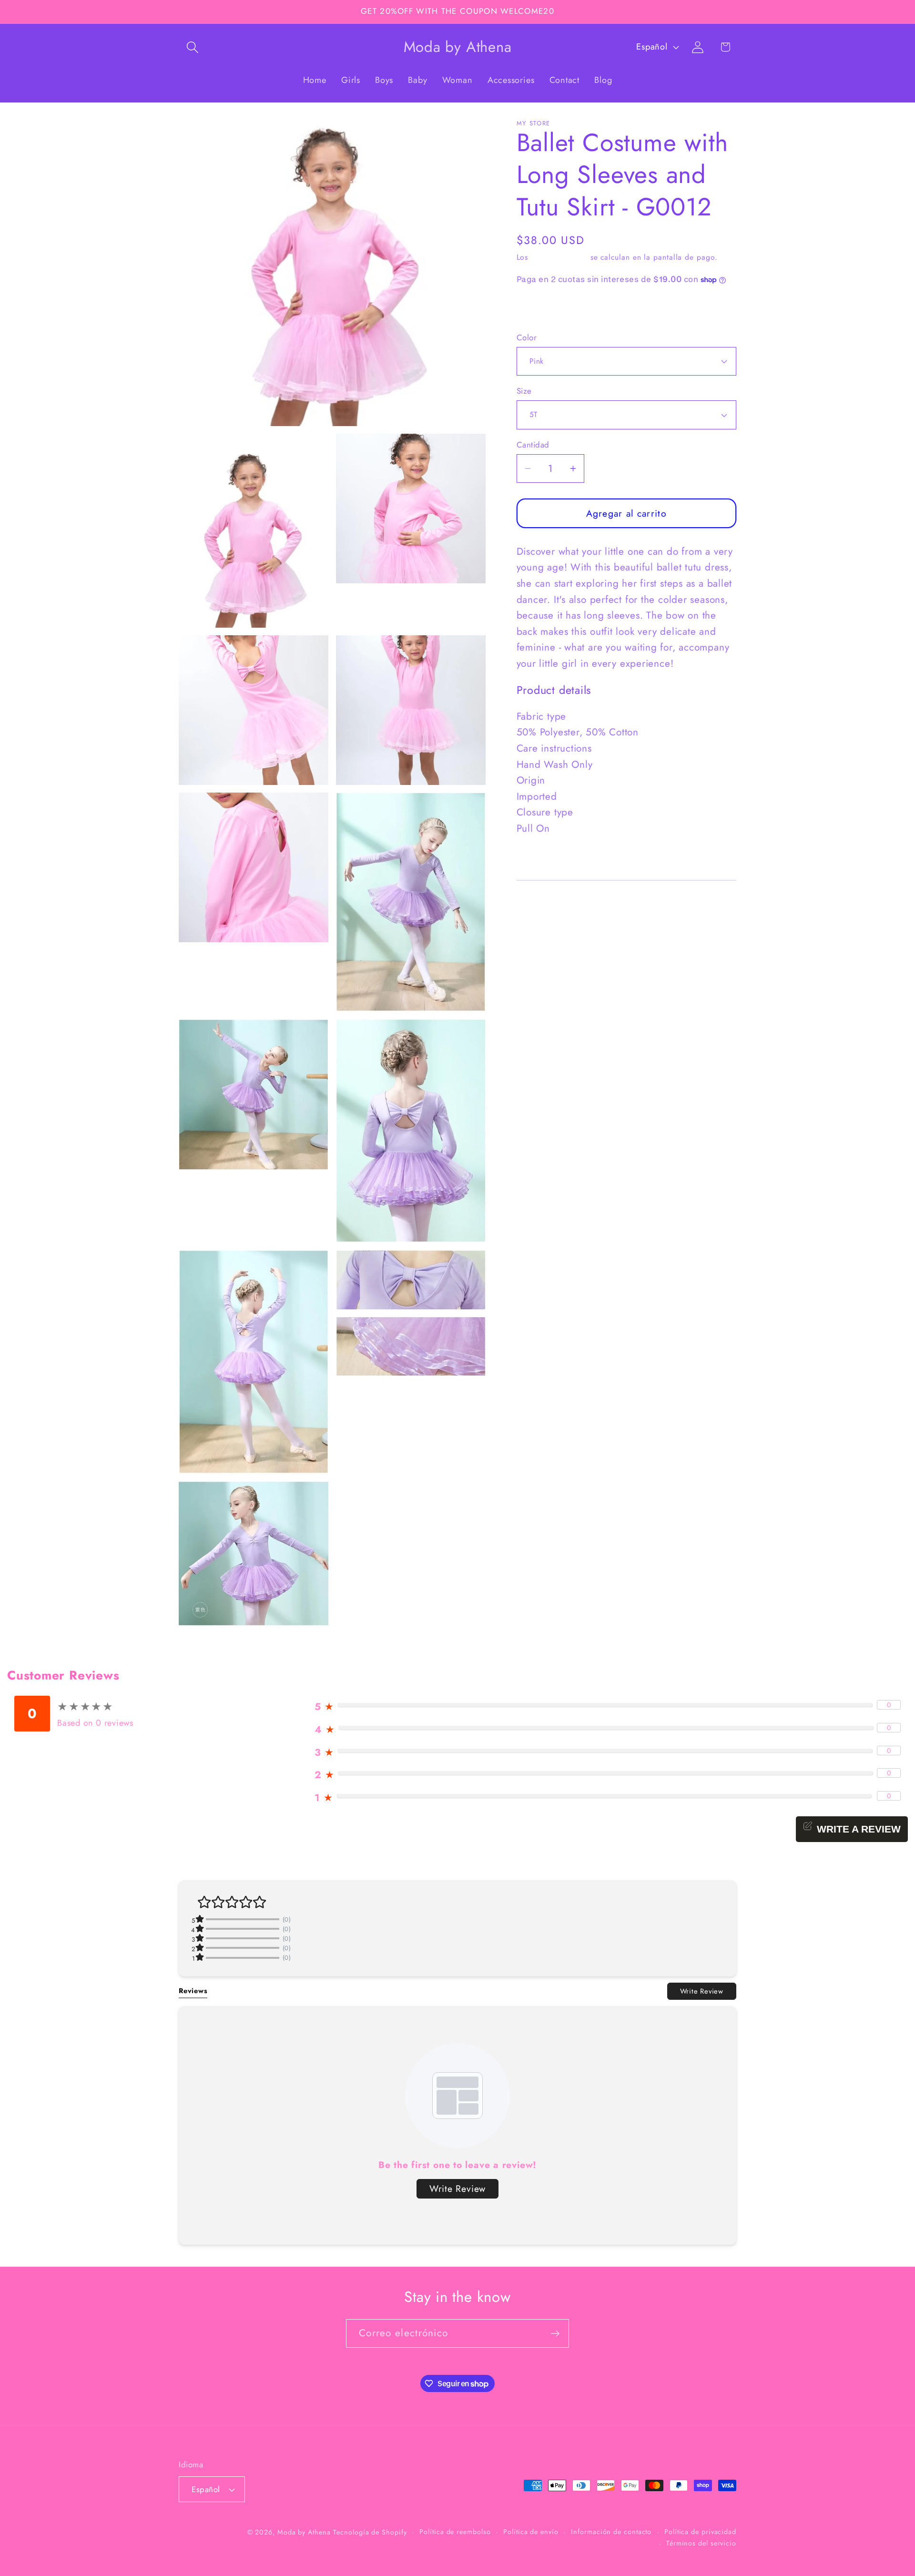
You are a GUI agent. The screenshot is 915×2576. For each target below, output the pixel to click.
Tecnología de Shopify (370, 2532)
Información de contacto (611, 2532)
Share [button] (538, 309)
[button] (192, 47)
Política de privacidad (700, 2532)
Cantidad (533, 445)
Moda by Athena (304, 2532)
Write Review (702, 1991)
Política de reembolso (455, 2532)
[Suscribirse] (555, 2334)
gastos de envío (559, 257)
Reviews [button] (193, 1991)
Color (527, 338)
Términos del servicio (701, 2543)
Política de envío (531, 2532)
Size (524, 391)
